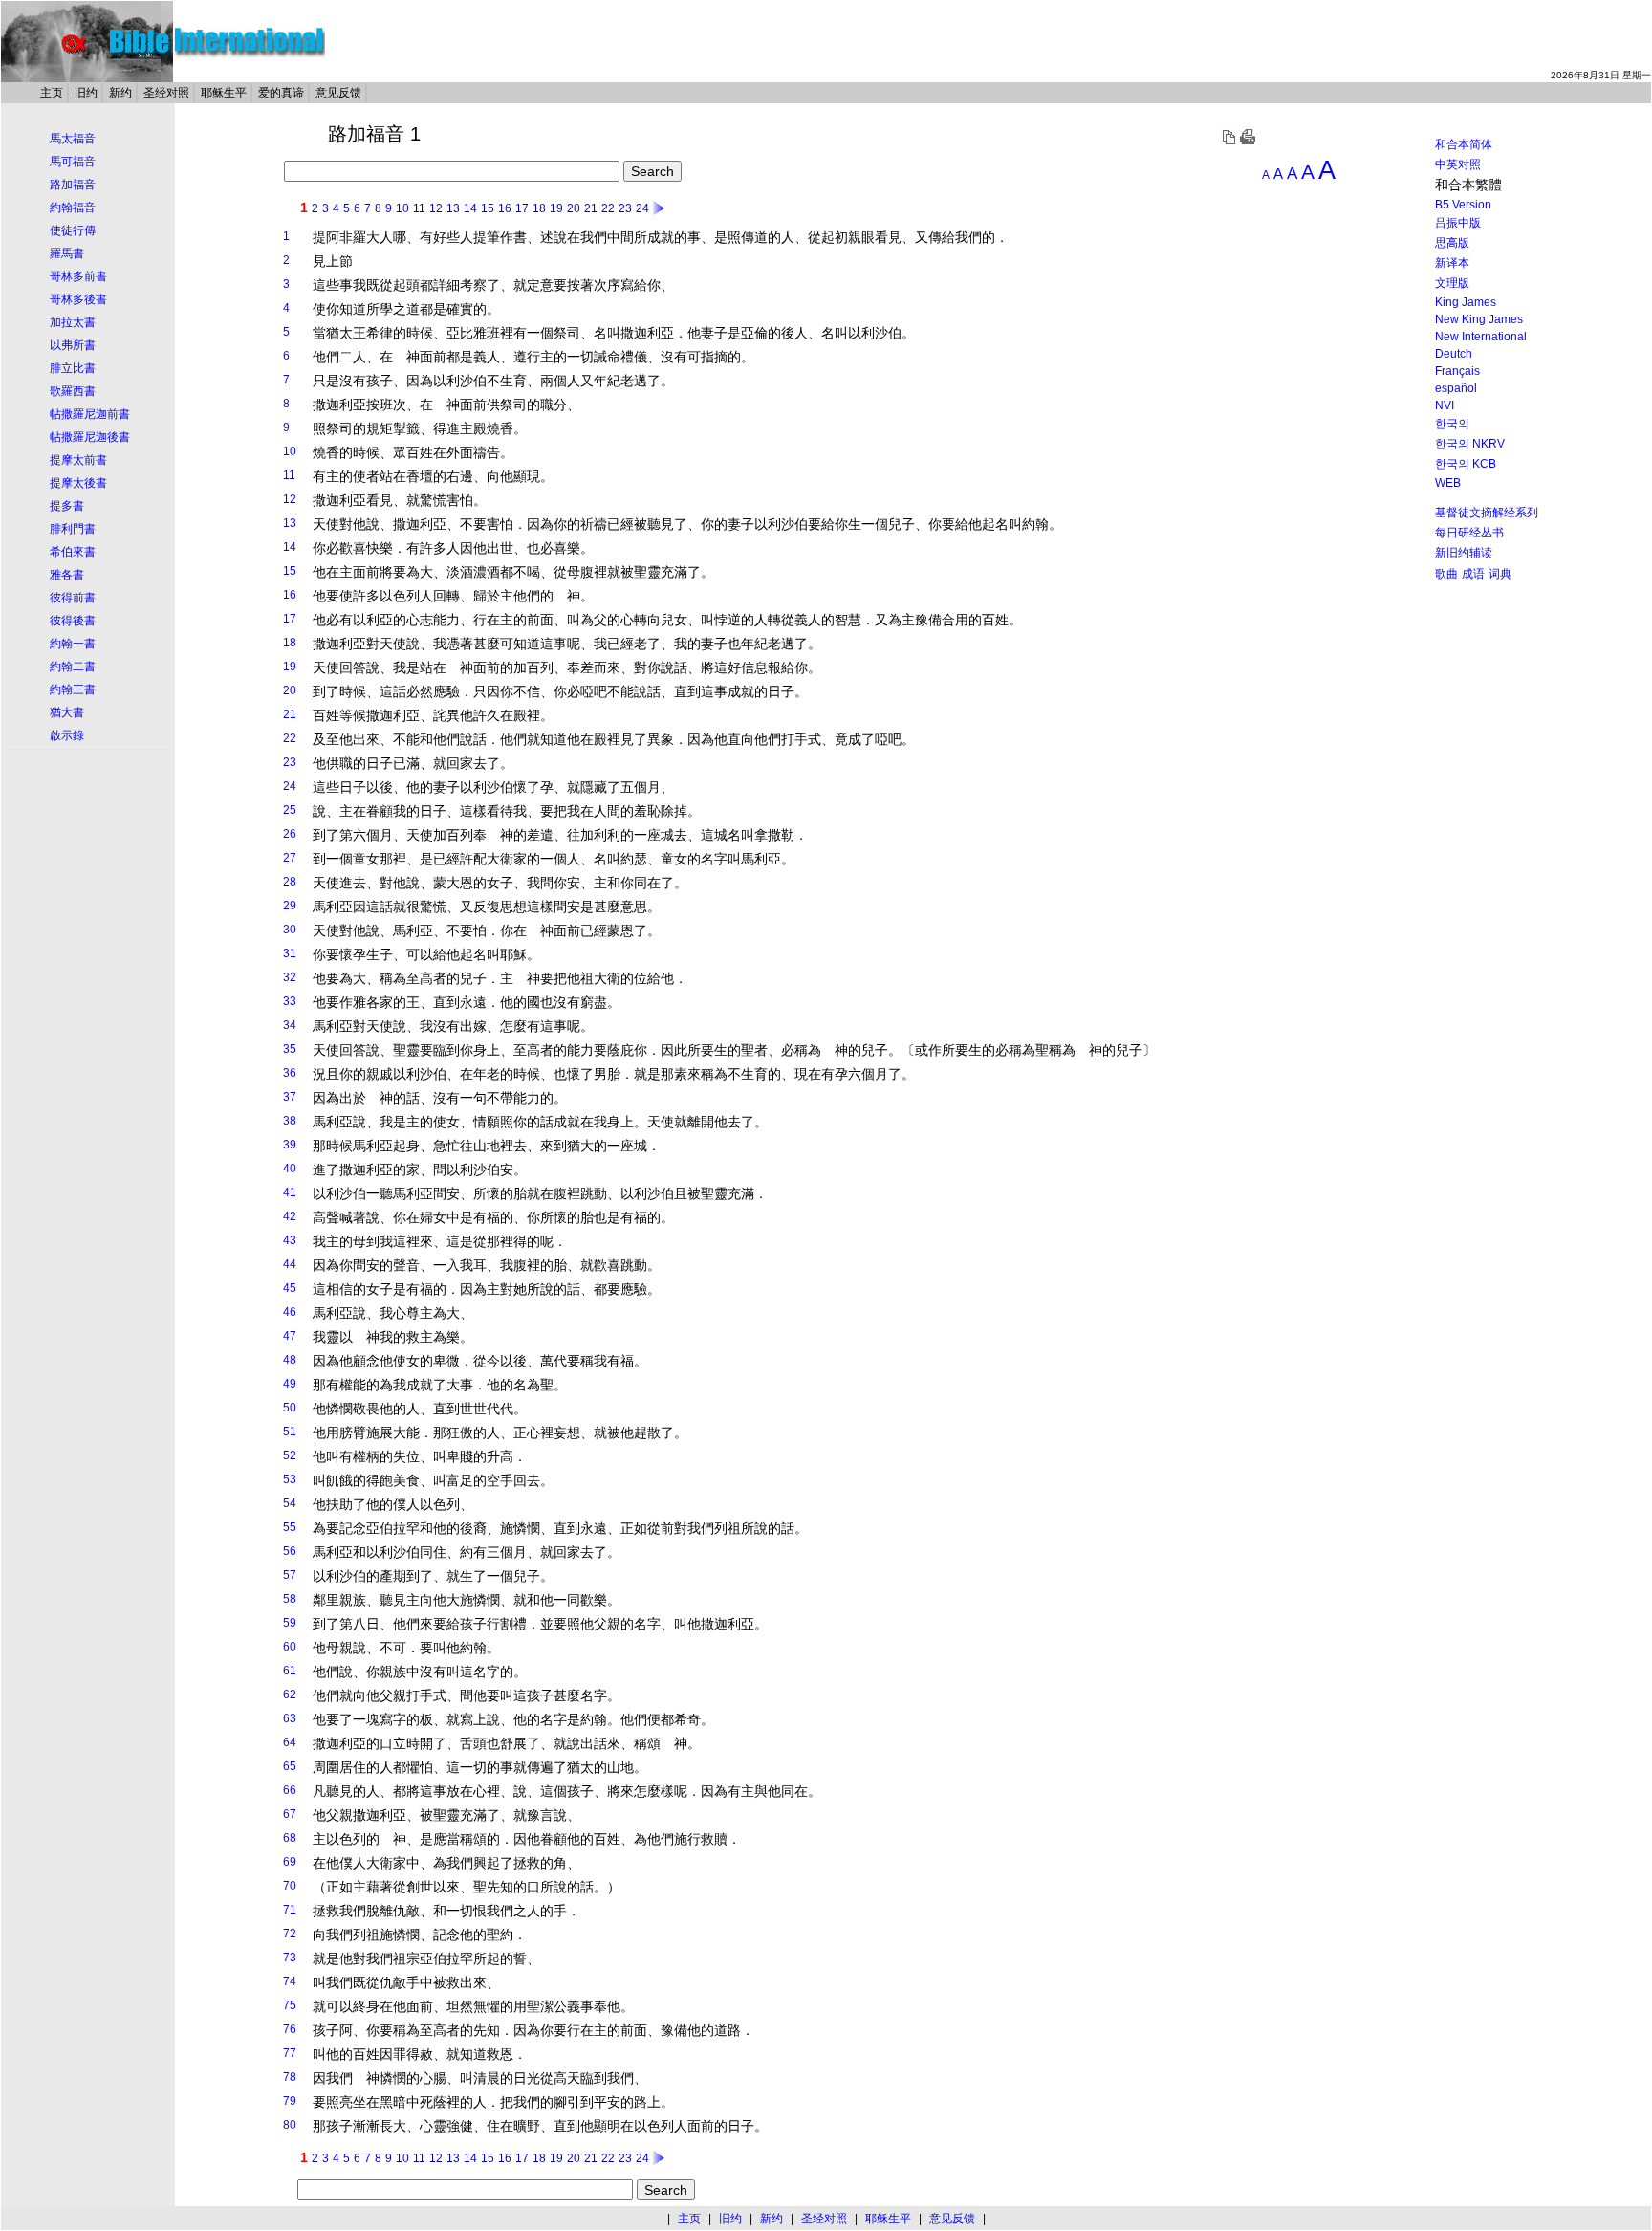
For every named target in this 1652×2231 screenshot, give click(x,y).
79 (290, 2101)
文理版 (1452, 283)
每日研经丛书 (1469, 533)
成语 (1473, 574)
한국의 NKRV (1470, 444)
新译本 (1452, 263)
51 (290, 1432)
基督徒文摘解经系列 (1487, 513)
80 (290, 2125)
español (1456, 388)
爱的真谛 (281, 93)
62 (290, 1695)
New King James (1479, 319)
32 (290, 977)
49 (290, 1384)
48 (290, 1360)
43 (290, 1240)
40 (290, 1169)
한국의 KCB (1466, 464)
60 (290, 1647)
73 (290, 1958)
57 (290, 1575)
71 (290, 1910)
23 (625, 208)
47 (290, 1336)
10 (402, 208)
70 (290, 1886)
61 (290, 1671)
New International (1481, 337)
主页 (52, 93)
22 (608, 208)
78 (290, 2077)
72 (290, 1934)
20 (574, 208)
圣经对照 (166, 93)
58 (290, 1599)
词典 (1500, 574)
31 (290, 953)
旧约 (86, 93)
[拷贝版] (1228, 141)
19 (556, 208)
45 (290, 1288)
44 (290, 1264)
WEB (1448, 483)
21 (591, 208)
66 (290, 1790)
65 (290, 1766)
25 (290, 810)
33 (290, 1001)
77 (290, 2053)
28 (290, 882)
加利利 (600, 835)
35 (290, 1049)
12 (436, 208)
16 (505, 208)
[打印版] (1248, 141)
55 (290, 1527)
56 (290, 1551)
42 (290, 1216)
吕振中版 (1458, 223)
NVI (1445, 405)
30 (290, 930)
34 (290, 1025)
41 (290, 1192)
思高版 (1452, 243)
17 (522, 208)
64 (290, 1742)
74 (290, 1981)
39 (290, 1145)
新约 (120, 93)
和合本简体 (1464, 144)
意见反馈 (338, 93)
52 (290, 1455)
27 (290, 858)
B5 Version (1463, 205)
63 (290, 1718)
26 (290, 834)
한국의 (1452, 424)
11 (419, 208)
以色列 (400, 596)
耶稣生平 (224, 93)
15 (488, 208)
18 (539, 208)
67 (290, 1814)
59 (290, 1623)
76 (290, 2029)
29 (290, 906)
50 (290, 1408)
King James (1466, 302)
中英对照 (1458, 164)
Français (1457, 371)
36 (290, 1073)
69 (290, 1862)
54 (290, 1503)
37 (290, 1097)
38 (290, 1121)
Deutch (1454, 354)
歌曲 (1446, 574)
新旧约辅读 (1464, 553)
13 (453, 208)
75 (290, 2005)
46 (290, 1312)
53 (290, 1479)
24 (642, 208)
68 (290, 1838)
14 (470, 208)
